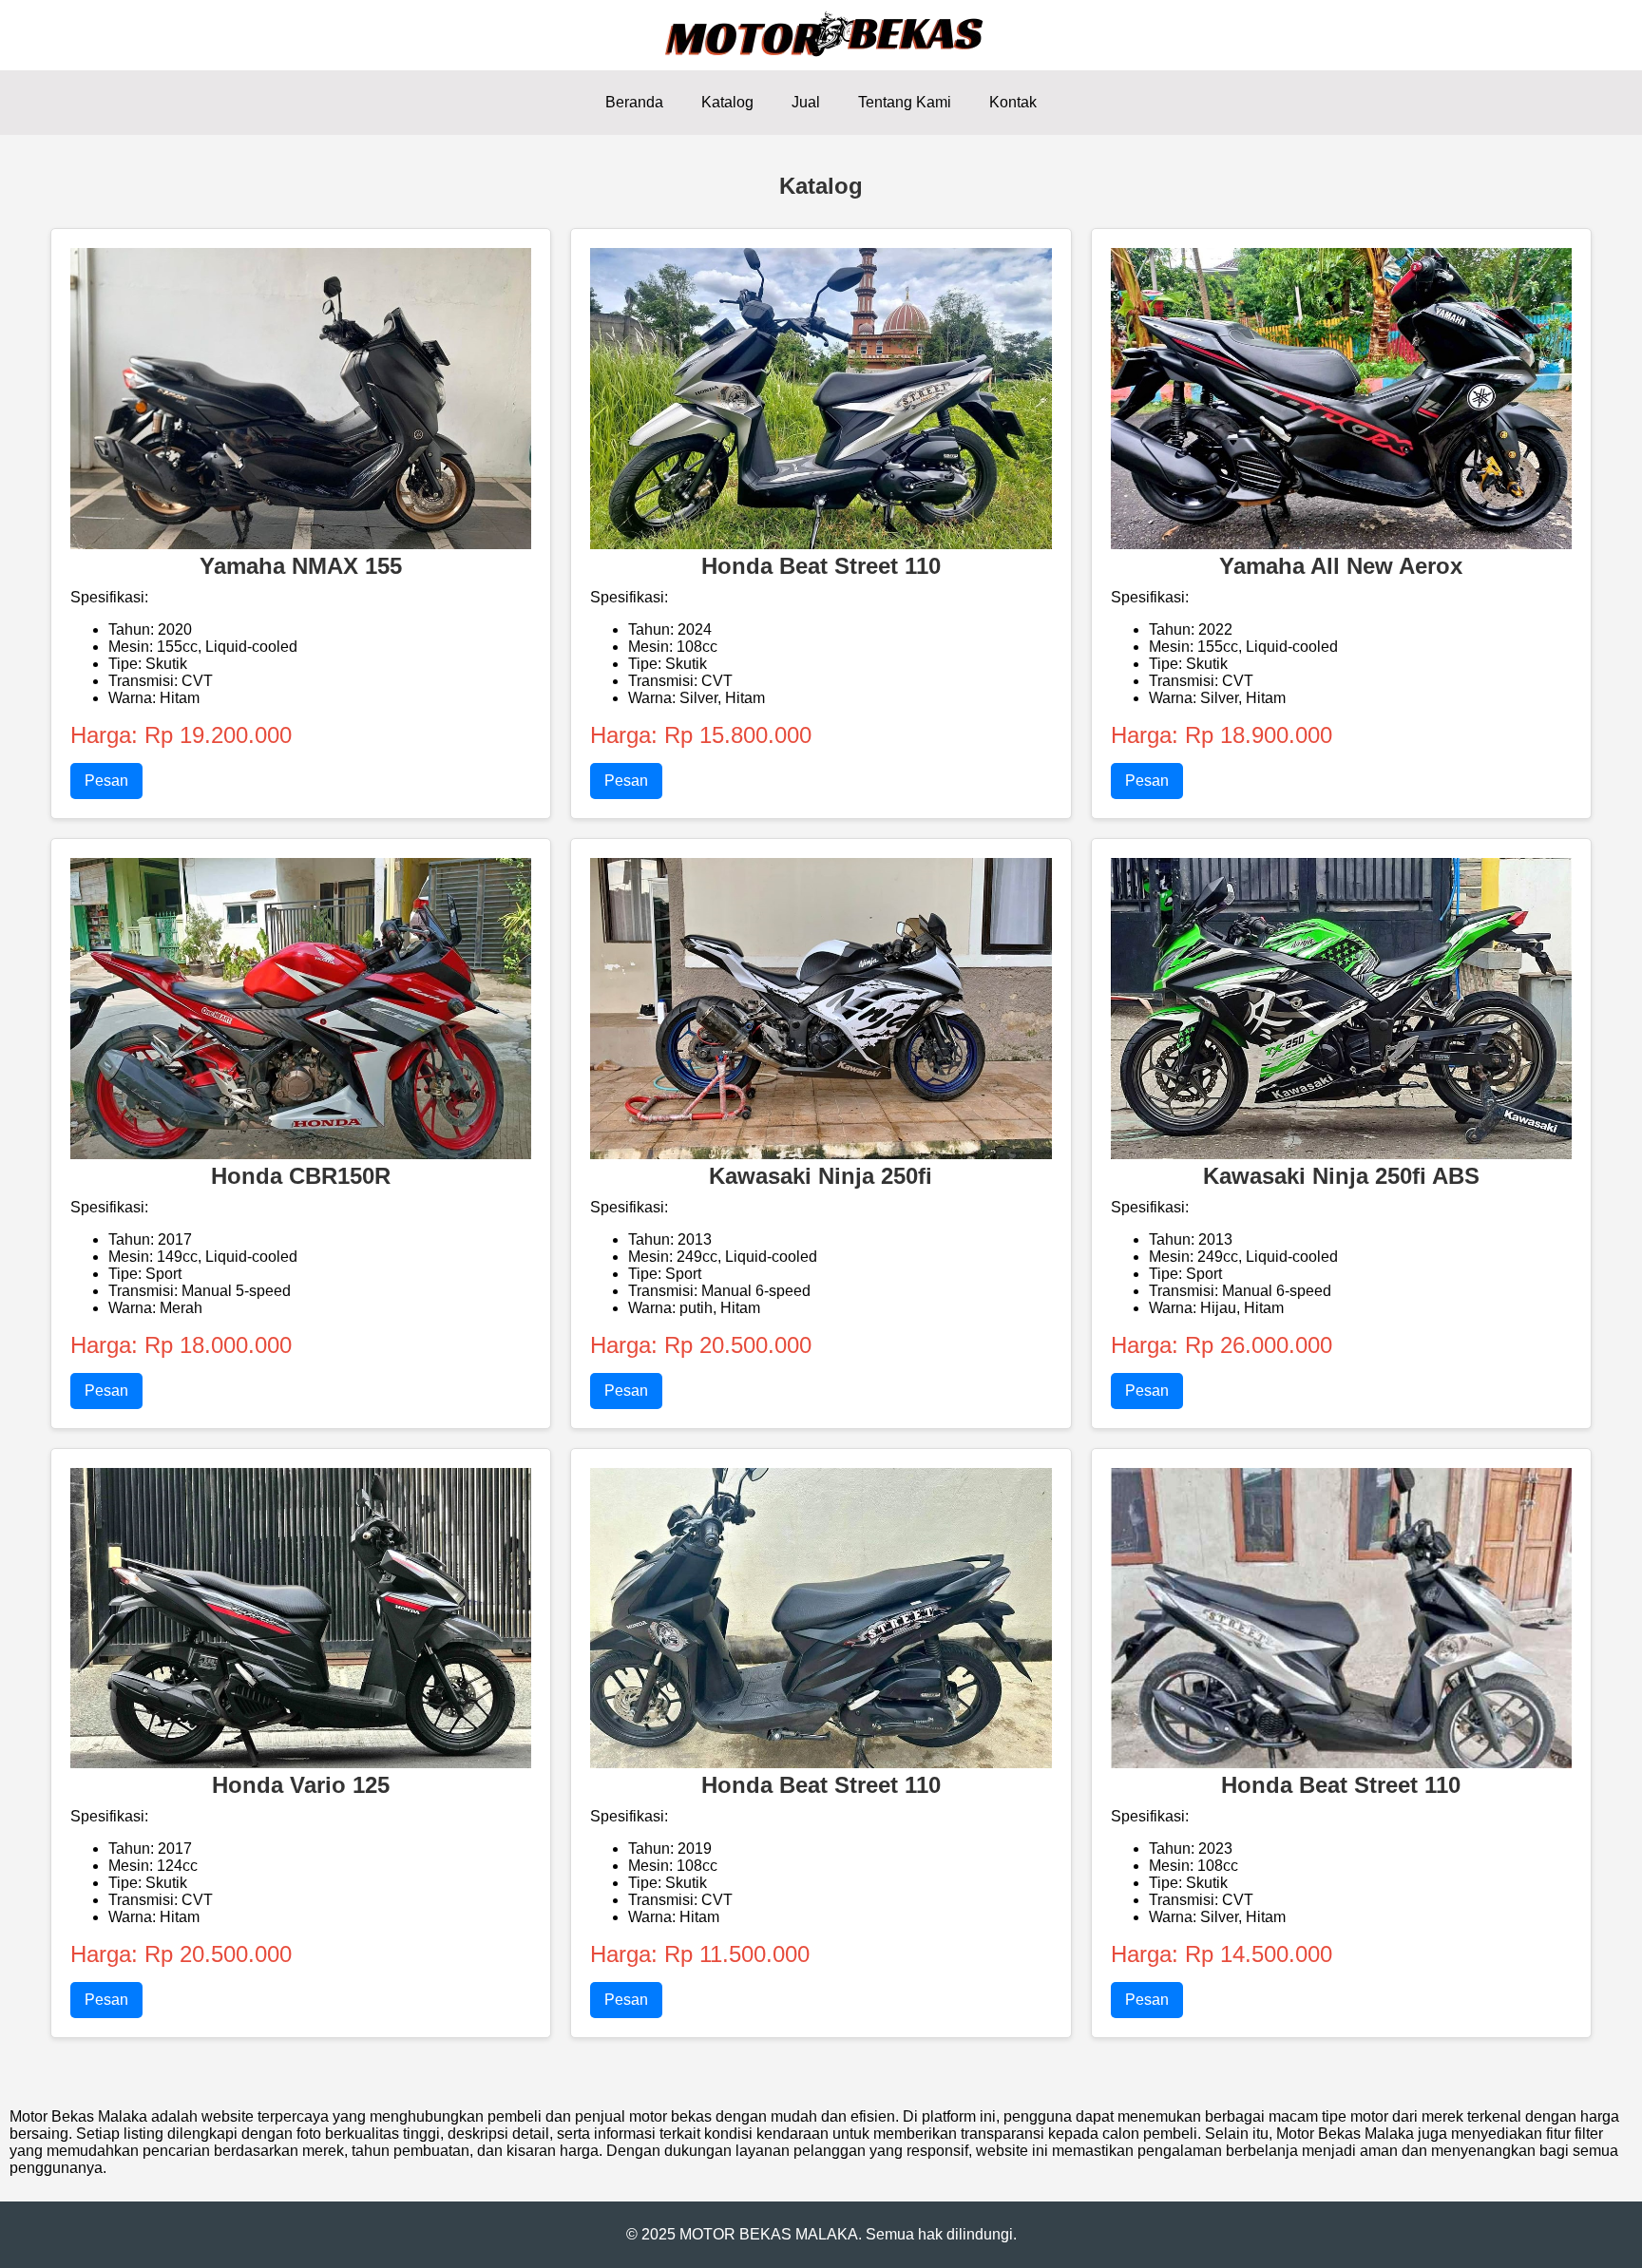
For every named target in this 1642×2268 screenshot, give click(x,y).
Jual (806, 102)
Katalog (727, 102)
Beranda (634, 102)
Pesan (106, 781)
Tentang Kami (905, 102)
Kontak (1013, 102)
